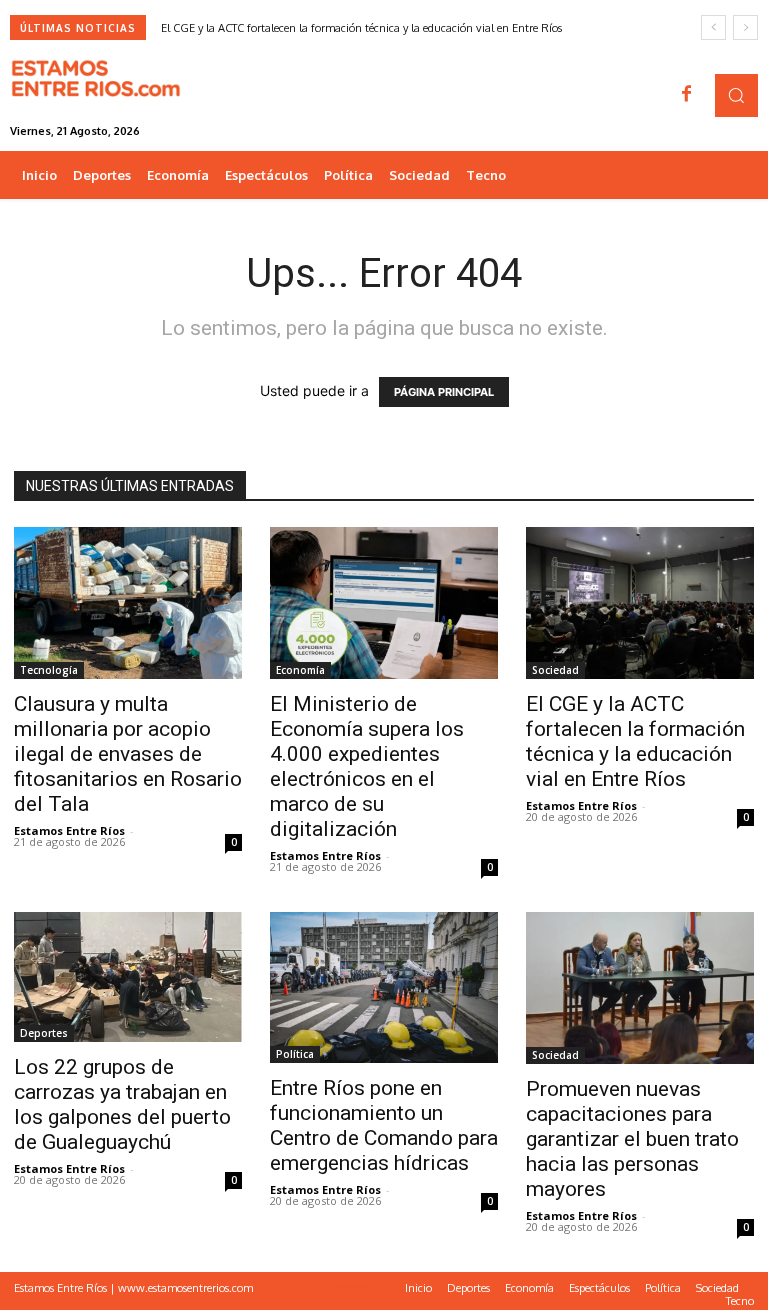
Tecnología (49, 670)
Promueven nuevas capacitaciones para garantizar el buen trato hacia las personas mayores (632, 1139)
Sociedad (555, 670)
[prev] (713, 27)
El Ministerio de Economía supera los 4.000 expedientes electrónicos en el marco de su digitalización (367, 766)
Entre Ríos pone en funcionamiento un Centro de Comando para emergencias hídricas (384, 1125)
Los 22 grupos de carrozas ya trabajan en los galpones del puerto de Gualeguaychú (122, 1104)
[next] (745, 27)
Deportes (44, 1033)
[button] (736, 95)
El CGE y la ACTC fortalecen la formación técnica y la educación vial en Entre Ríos (361, 28)
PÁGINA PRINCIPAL (444, 392)
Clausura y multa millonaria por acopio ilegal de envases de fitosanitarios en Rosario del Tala (128, 754)
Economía (300, 670)
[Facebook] (687, 95)
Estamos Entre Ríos (69, 830)
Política (295, 1054)
